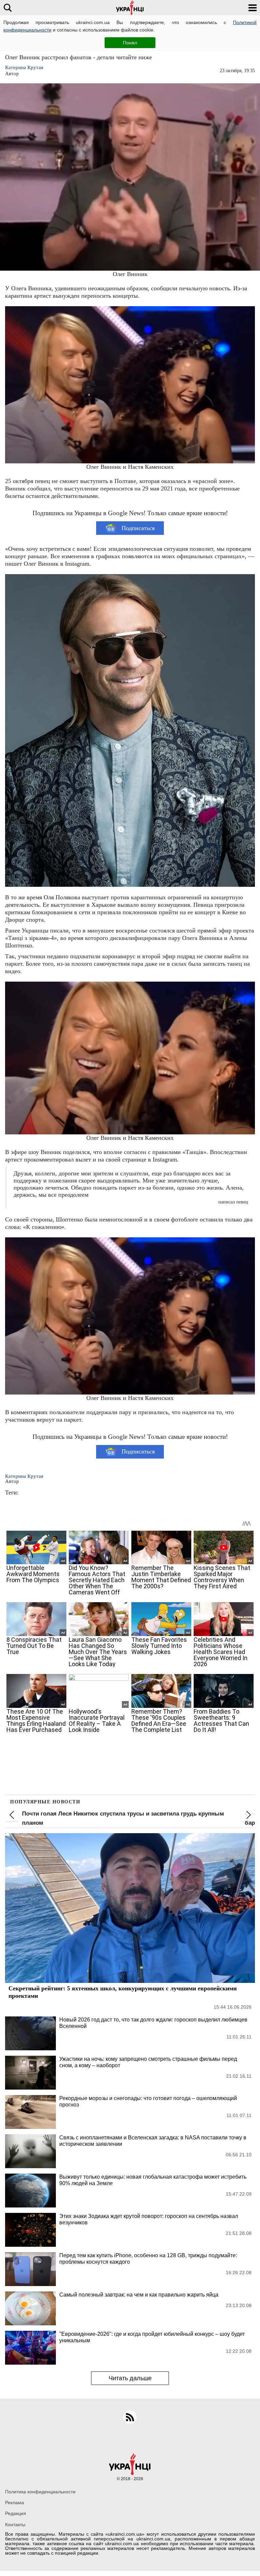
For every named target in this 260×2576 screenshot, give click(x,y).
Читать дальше (130, 2378)
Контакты (15, 2525)
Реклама (15, 2502)
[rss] (130, 2417)
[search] (8, 8)
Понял (130, 43)
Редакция (16, 2513)
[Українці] (130, 8)
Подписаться (138, 528)
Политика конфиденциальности (40, 2492)
